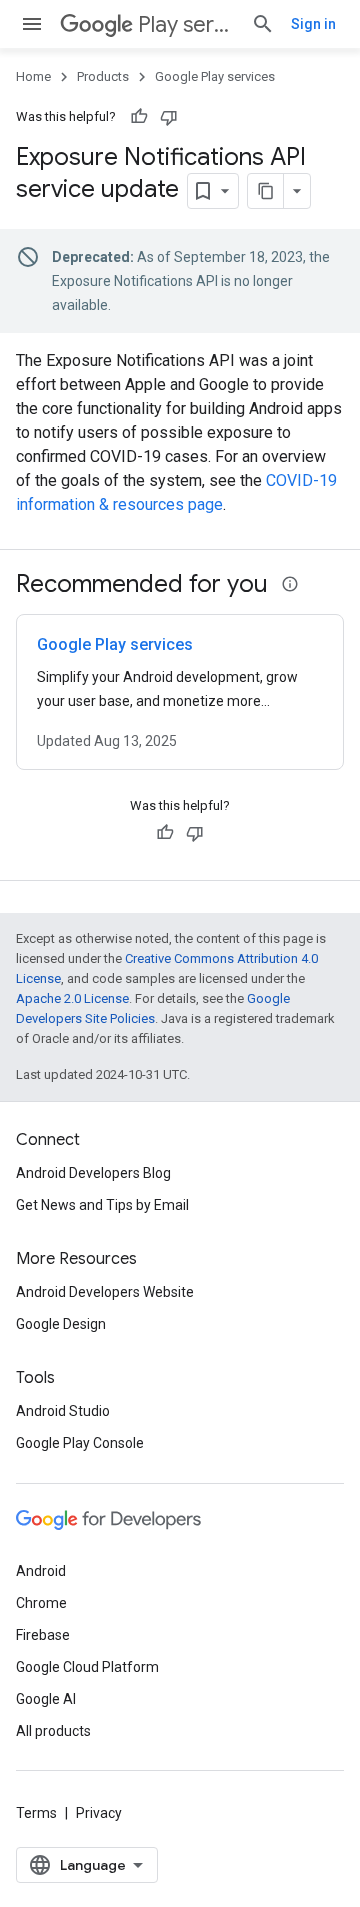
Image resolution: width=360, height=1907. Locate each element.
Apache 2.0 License (72, 998)
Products (103, 76)
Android (41, 1571)
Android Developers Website (105, 1292)
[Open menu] (32, 24)
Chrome (41, 1603)
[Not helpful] (169, 117)
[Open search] (263, 24)
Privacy (99, 1813)
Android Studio (63, 1411)
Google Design (61, 1324)
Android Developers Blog (93, 1173)
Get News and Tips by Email (102, 1205)
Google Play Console (80, 1443)
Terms (36, 1813)
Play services (186, 24)
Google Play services (215, 76)
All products (53, 1731)
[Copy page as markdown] (266, 191)
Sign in (313, 24)
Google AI (46, 1699)
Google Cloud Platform (87, 1667)
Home (33, 76)
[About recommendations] (290, 584)
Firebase (43, 1635)
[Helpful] (139, 117)
